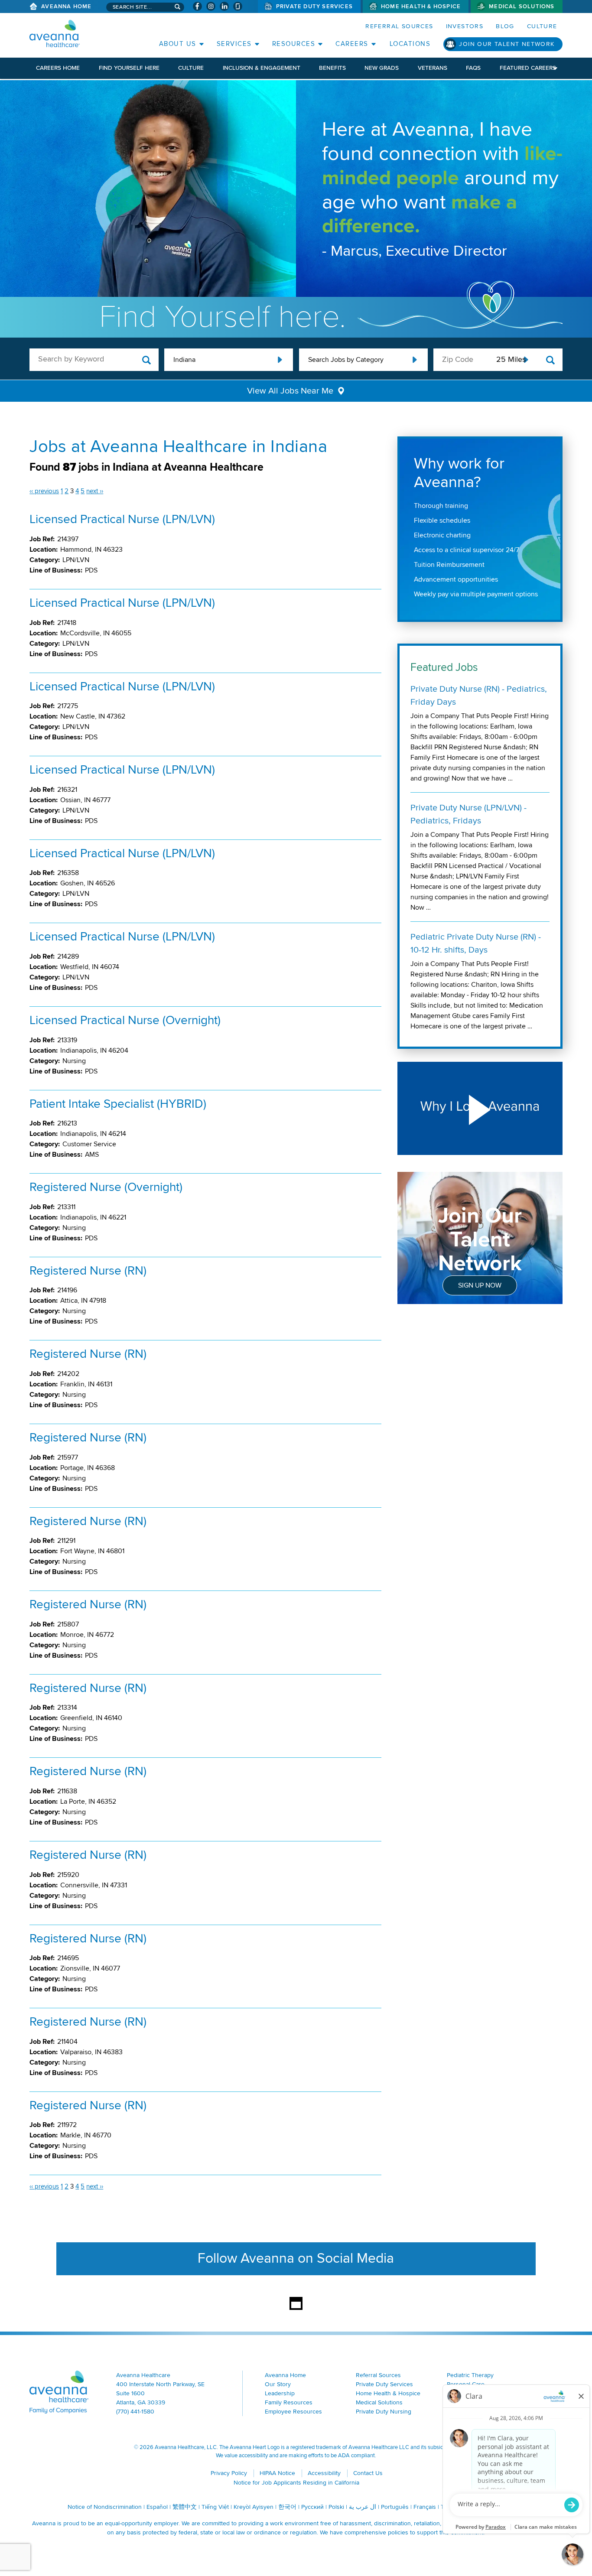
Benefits (332, 68)
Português (395, 2507)
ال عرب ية (363, 2507)
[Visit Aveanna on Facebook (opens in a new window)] (197, 6)
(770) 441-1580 (135, 2412)
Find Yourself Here (129, 68)
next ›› (95, 491)
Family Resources (289, 2402)
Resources (294, 44)
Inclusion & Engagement (262, 68)
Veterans (433, 68)
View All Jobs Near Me (290, 391)
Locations (410, 44)
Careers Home (58, 68)
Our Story (278, 2384)
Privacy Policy (229, 2473)
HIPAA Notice (277, 2473)
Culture (542, 26)
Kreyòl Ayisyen (254, 2507)
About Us (178, 44)
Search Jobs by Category (346, 360)
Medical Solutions (522, 7)
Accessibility (324, 2473)
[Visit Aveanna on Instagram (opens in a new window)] (211, 6)
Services (234, 44)
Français (425, 2507)
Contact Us (368, 2473)
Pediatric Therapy (470, 2375)
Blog (505, 26)
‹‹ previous (44, 491)
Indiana (184, 360)
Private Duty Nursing (384, 2412)
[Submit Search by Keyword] (147, 360)
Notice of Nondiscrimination (105, 2507)
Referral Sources (399, 26)
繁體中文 (185, 2507)
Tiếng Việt (215, 2507)
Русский (312, 2507)
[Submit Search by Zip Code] (551, 360)
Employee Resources (293, 2412)
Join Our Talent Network (507, 44)
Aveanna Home (66, 7)
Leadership (280, 2393)
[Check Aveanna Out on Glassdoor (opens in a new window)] (238, 6)
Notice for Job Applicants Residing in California (296, 2483)
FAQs (473, 68)
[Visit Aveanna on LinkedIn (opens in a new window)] (224, 6)
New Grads (382, 68)
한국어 (287, 2507)
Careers (352, 44)
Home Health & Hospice (421, 7)
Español (157, 2507)
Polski (336, 2507)
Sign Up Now (480, 1285)
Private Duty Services (314, 7)
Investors (465, 26)
